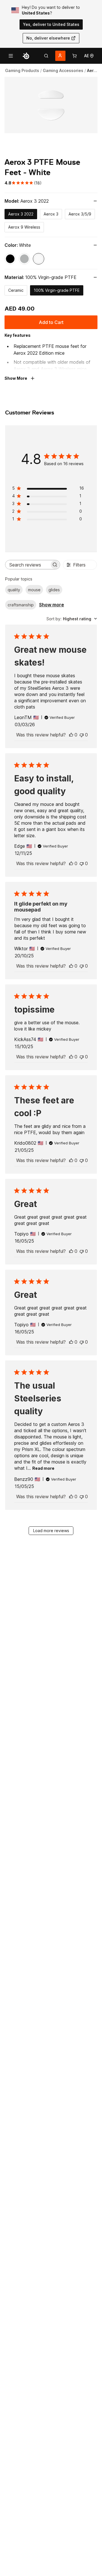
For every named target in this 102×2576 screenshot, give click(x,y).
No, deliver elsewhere (48, 38)
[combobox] (72, 619)
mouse (34, 590)
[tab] (46, 56)
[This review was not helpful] (82, 735)
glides (54, 590)
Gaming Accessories (63, 70)
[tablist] (46, 56)
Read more (43, 1468)
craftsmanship (21, 605)
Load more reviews (51, 1531)
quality (14, 590)
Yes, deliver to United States (51, 24)
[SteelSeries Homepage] (26, 56)
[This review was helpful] (71, 735)
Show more (52, 605)
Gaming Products (22, 70)
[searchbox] (27, 565)
